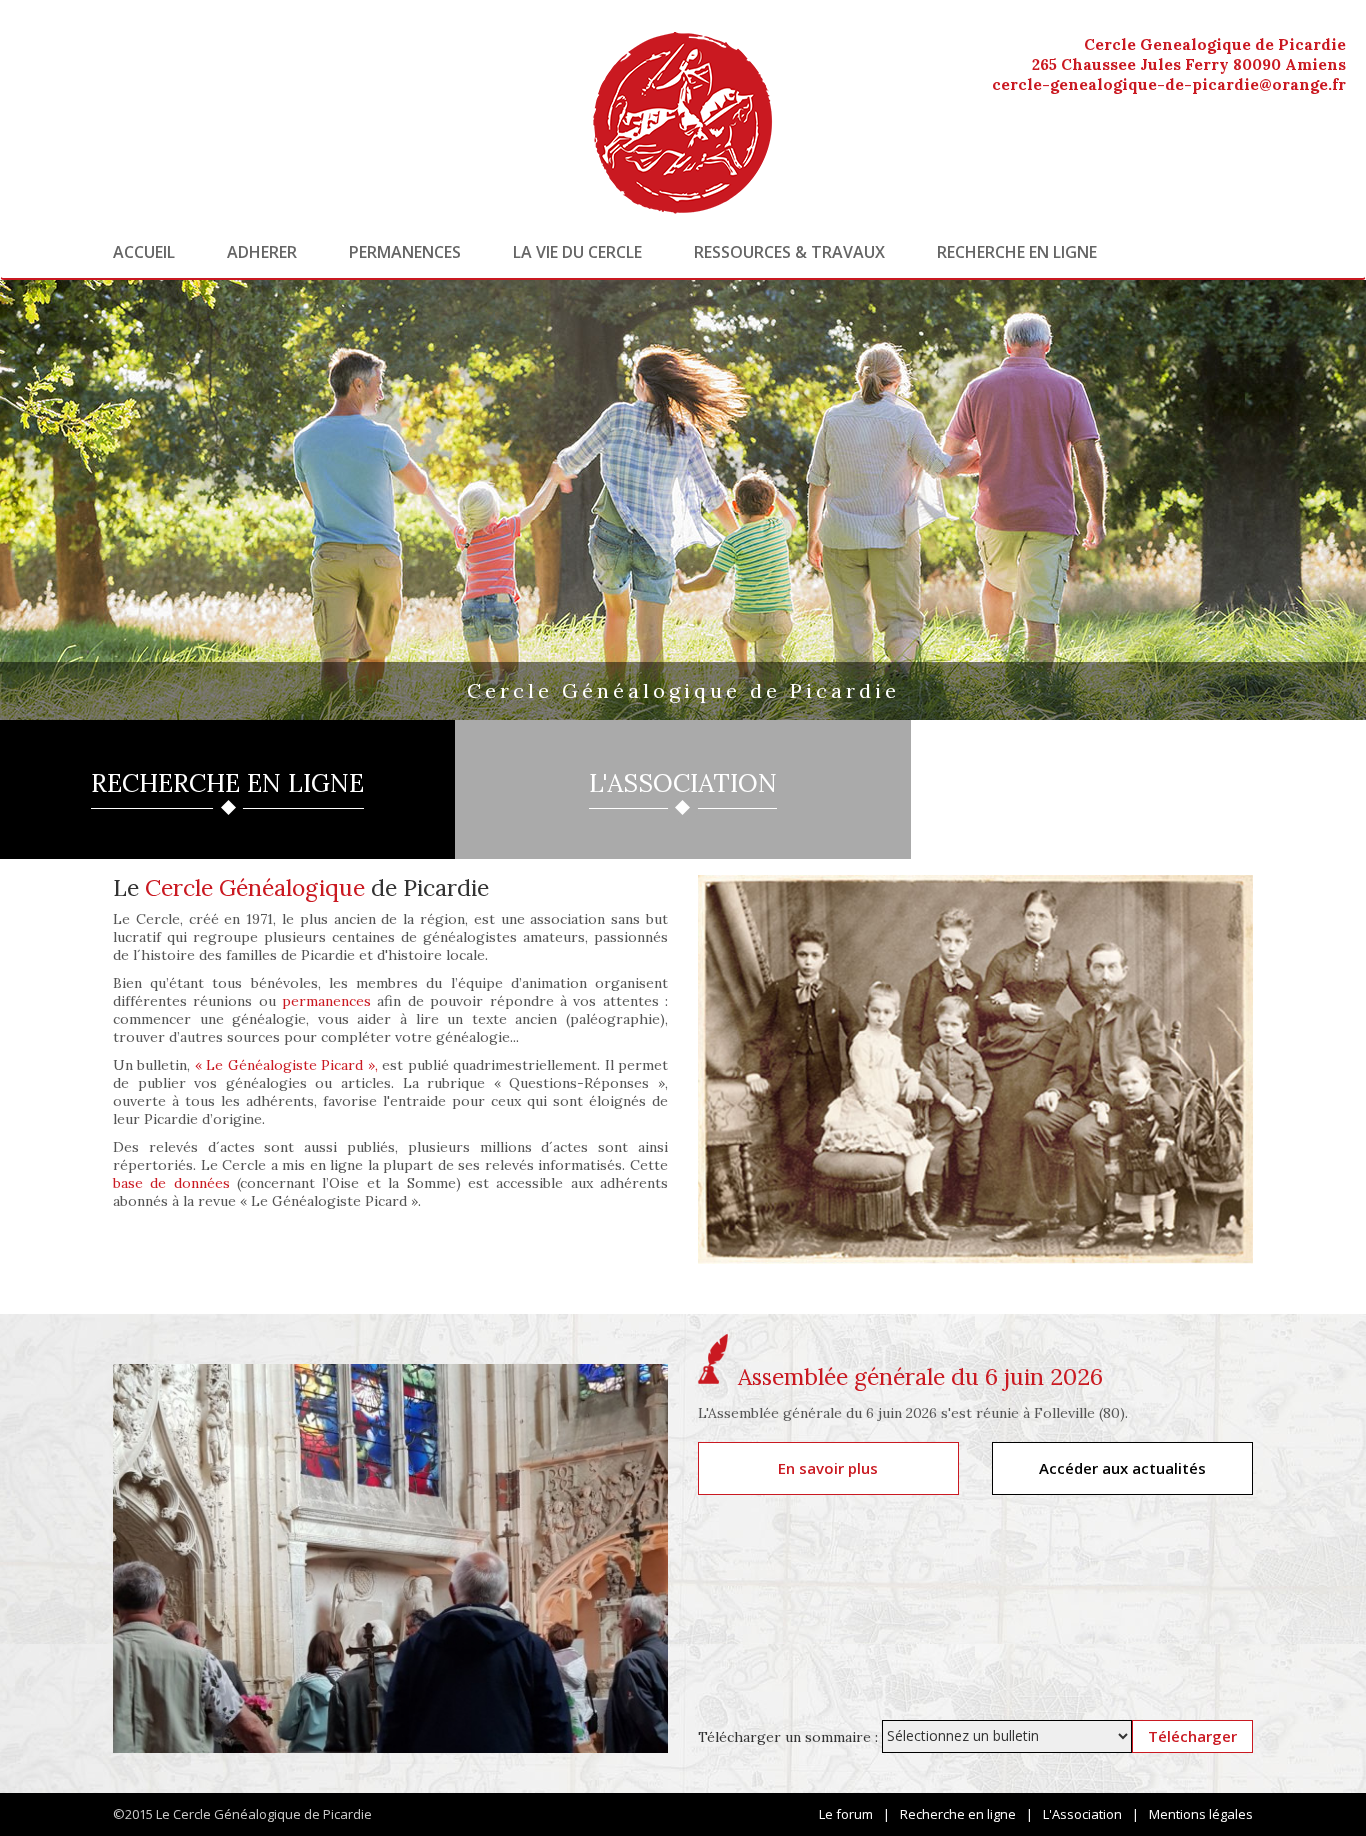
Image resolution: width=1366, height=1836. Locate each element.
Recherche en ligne (1017, 252)
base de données (171, 1183)
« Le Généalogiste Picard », (286, 1065)
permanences (326, 1001)
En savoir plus (828, 1468)
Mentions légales (1201, 1814)
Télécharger (1192, 1736)
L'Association (1082, 1814)
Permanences (405, 252)
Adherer (262, 252)
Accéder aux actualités (1122, 1468)
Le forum (846, 1814)
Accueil (144, 252)
